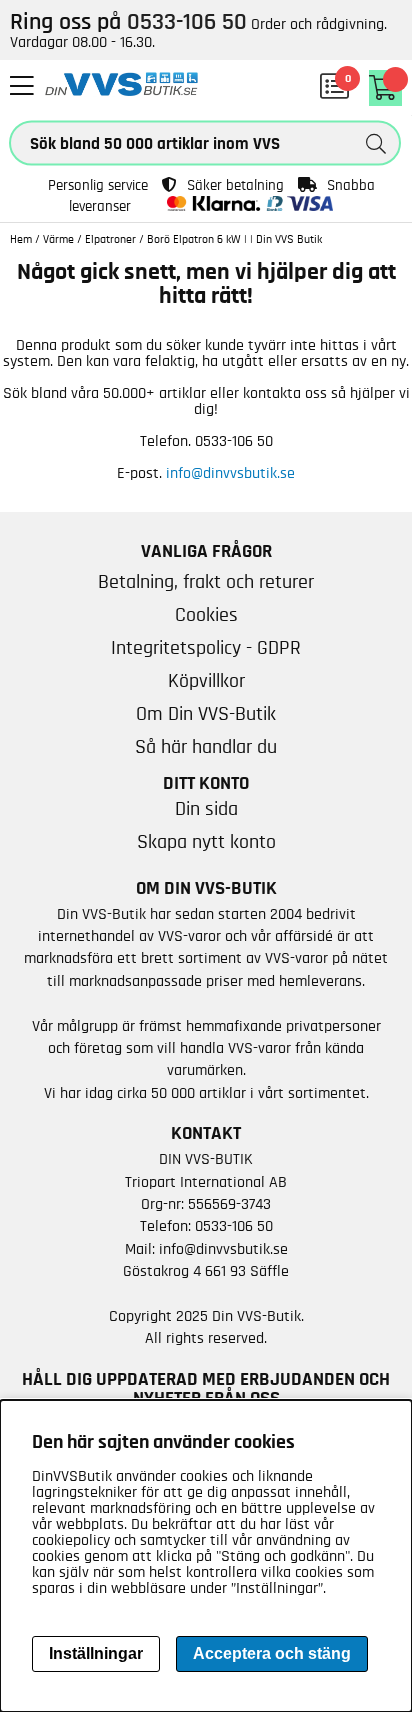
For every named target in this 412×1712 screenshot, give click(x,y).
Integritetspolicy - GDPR (206, 648)
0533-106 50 (234, 1226)
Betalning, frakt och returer (206, 582)
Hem (21, 239)
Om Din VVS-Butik (206, 714)
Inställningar (96, 1653)
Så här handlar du (206, 747)
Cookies (206, 615)
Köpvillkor (206, 681)
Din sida (206, 809)
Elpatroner (110, 239)
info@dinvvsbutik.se (230, 473)
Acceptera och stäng (272, 1653)
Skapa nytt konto (206, 842)
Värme (58, 239)
